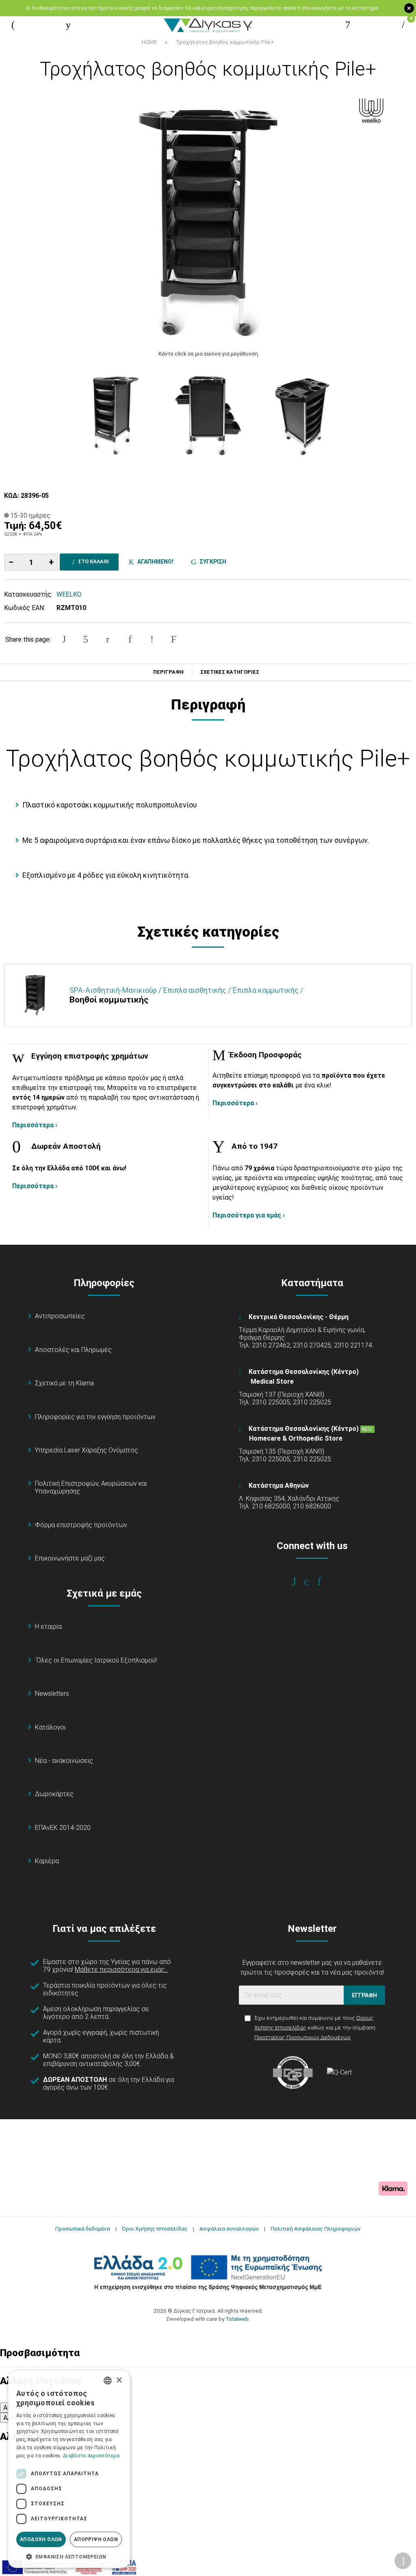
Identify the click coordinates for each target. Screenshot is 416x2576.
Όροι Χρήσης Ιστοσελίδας (155, 2229)
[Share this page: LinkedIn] (130, 639)
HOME (149, 42)
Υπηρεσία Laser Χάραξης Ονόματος (87, 1450)
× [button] (119, 2380)
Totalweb (237, 2319)
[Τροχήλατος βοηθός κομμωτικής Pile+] (208, 219)
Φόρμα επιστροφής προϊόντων (81, 1525)
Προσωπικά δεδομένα (83, 2229)
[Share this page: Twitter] (86, 639)
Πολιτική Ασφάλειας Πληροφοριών (316, 2229)
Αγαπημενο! (154, 562)
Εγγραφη (364, 1995)
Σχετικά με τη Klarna (64, 1383)
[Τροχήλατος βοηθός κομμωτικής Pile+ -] (113, 413)
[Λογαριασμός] (348, 25)
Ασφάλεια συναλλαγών (229, 2229)
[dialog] (69, 2469)
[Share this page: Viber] (152, 639)
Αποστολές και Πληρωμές (73, 1350)
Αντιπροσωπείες (60, 1316)
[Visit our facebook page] (300, 1581)
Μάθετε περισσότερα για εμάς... (121, 1969)
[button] (69, 2556)
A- (6, 2408)
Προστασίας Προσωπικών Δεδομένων (302, 2037)
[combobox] (108, 2381)
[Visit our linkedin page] (325, 1581)
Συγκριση (212, 562)
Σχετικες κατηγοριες (230, 672)
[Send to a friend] (174, 639)
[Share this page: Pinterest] (108, 639)
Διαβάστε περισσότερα (91, 2456)
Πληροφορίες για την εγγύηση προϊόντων (95, 1417)
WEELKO (69, 594)
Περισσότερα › (35, 1125)
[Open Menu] (13, 25)
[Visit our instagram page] (312, 1581)
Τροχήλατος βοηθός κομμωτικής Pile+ (225, 42)
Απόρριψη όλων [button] (96, 2539)
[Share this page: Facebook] (64, 639)
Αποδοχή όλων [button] (41, 2539)
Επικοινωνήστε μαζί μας (70, 1558)
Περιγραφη (168, 672)
